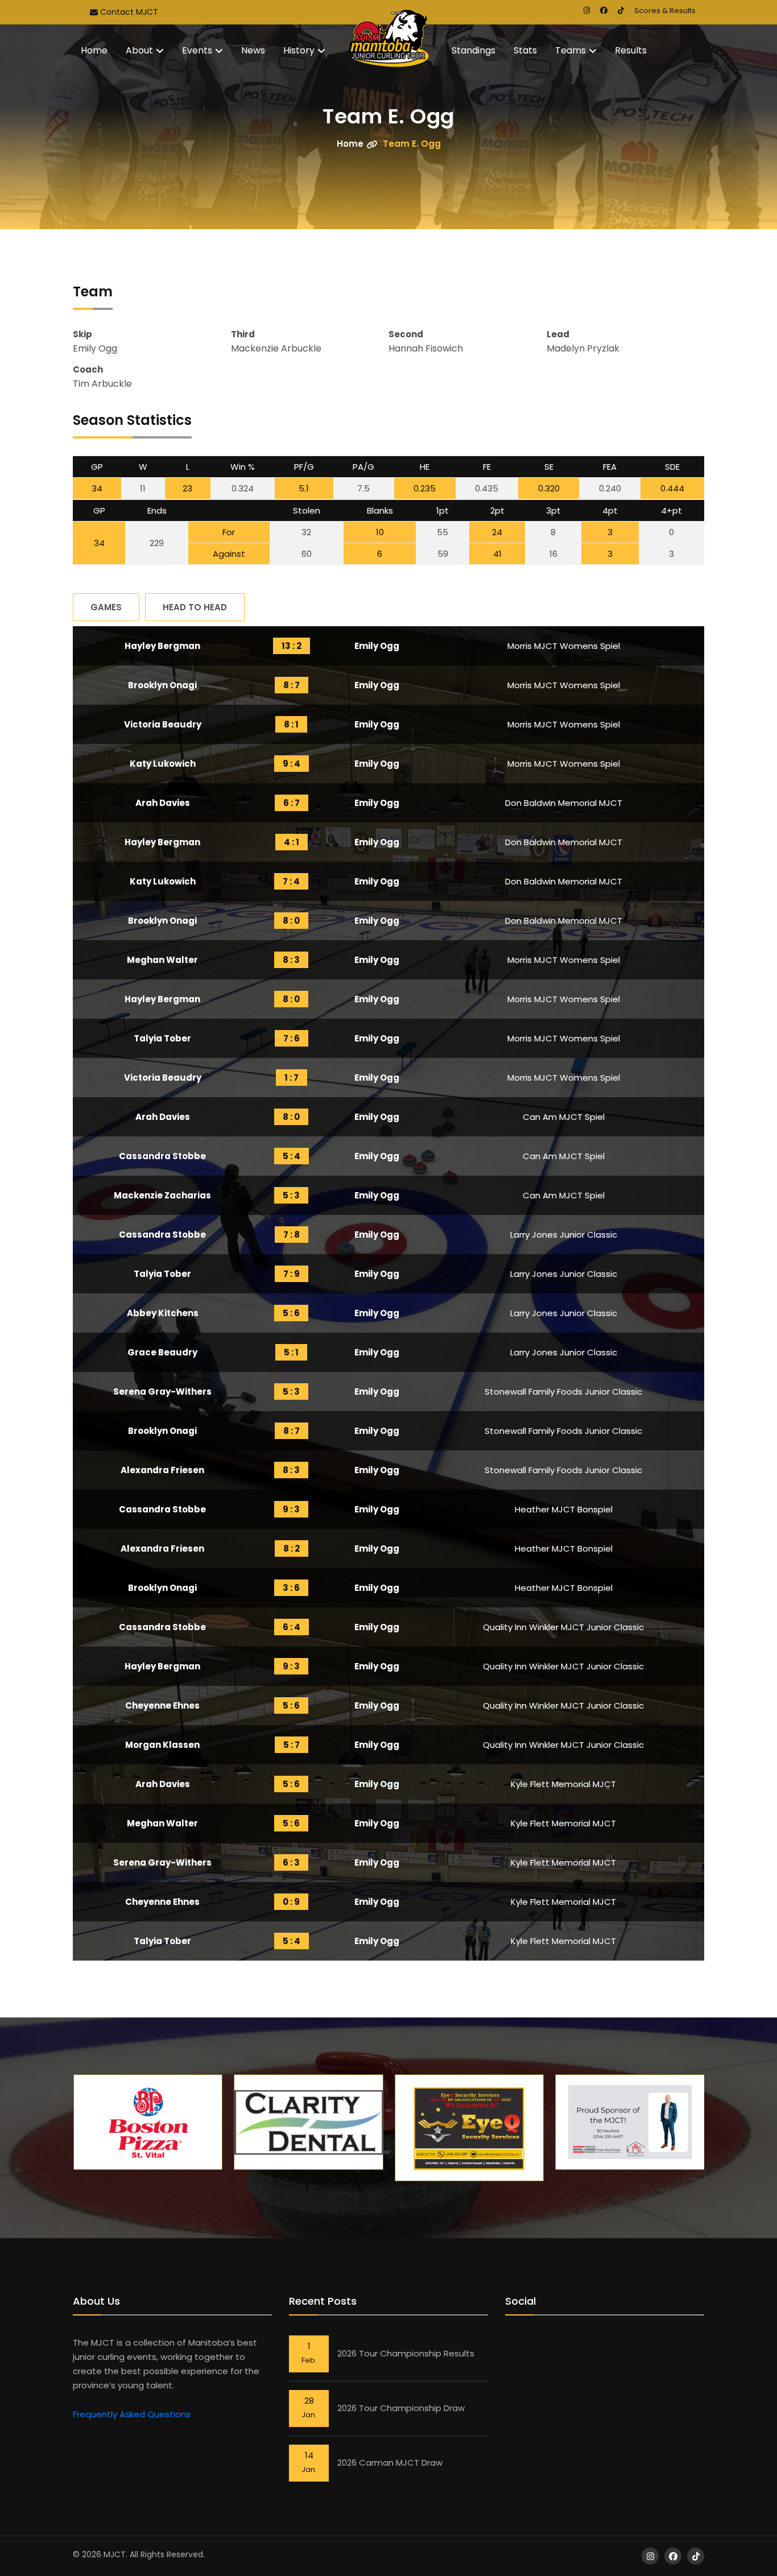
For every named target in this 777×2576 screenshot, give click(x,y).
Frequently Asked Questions (132, 2414)
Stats (525, 50)
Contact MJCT (128, 12)
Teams (571, 50)
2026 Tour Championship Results (406, 2353)
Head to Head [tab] (195, 607)
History (299, 50)
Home (94, 50)
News (253, 50)
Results (631, 50)
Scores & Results (665, 11)
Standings (474, 50)
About (139, 50)
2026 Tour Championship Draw (401, 2408)
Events (197, 50)
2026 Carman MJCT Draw (390, 2463)
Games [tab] (106, 607)
